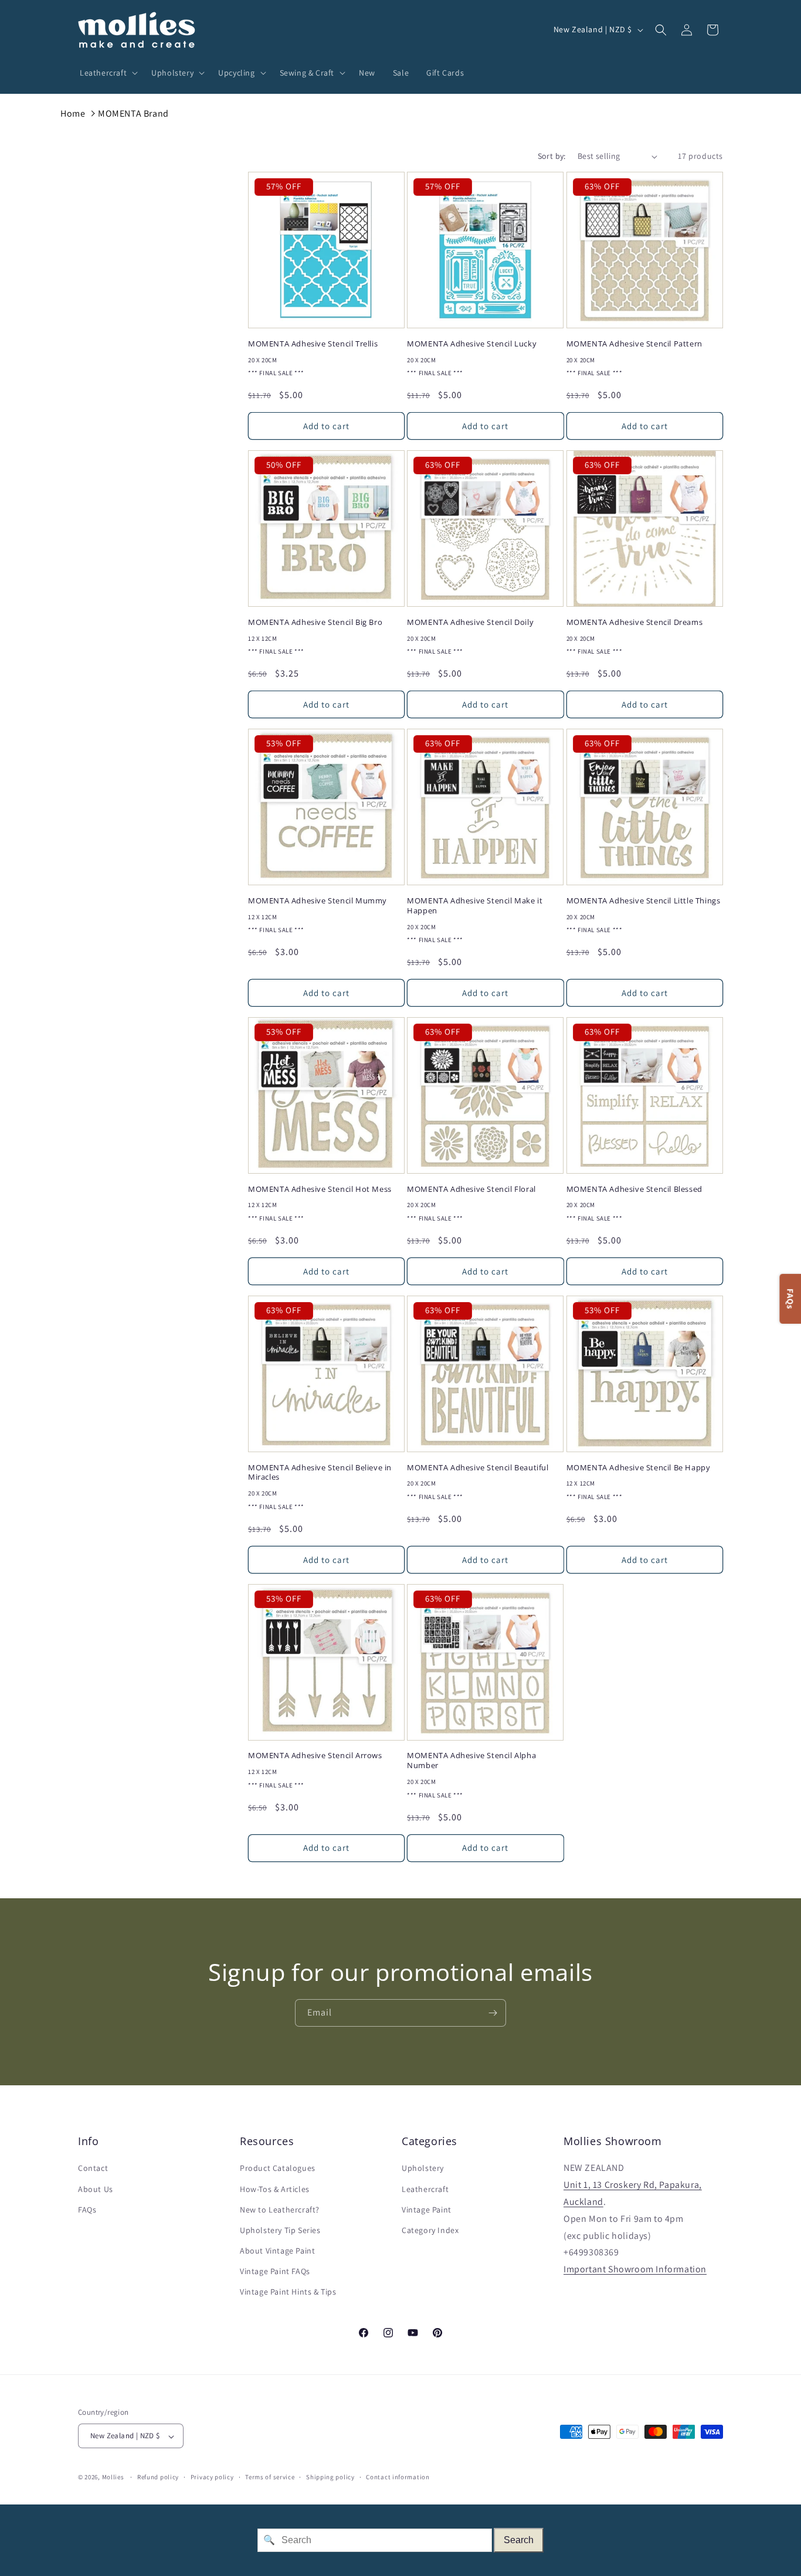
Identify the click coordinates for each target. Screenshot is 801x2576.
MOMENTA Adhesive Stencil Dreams (635, 622)
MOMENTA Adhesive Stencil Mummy (318, 901)
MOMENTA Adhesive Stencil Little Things (644, 901)
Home (73, 113)
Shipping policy (330, 2477)
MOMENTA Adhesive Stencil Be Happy (639, 1468)
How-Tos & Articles (275, 2189)
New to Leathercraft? (280, 2210)
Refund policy (158, 2477)
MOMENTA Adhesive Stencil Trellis (313, 344)
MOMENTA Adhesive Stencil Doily (470, 622)
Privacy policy (212, 2477)
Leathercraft (425, 2189)
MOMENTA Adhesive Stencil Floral (471, 1189)
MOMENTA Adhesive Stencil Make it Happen (475, 906)
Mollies (113, 2478)
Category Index (430, 2230)
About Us (96, 2189)
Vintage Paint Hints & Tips (288, 2292)
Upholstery (423, 2169)
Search (519, 2540)
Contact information (398, 2477)
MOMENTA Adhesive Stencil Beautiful (478, 1468)
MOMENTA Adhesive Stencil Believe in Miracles (320, 1473)
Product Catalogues (278, 2169)
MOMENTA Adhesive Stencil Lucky (472, 344)
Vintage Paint (427, 2210)
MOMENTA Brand (133, 113)
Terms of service (270, 2477)
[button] (107, 73)
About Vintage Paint (277, 2251)
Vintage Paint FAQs (275, 2272)
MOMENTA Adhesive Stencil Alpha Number (471, 1761)
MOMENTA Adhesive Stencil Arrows (315, 1756)
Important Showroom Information (635, 2270)
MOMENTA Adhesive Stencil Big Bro (315, 622)
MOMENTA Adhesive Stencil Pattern (634, 344)
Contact (93, 2169)
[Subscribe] (493, 2013)
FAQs (87, 2210)
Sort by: (552, 156)
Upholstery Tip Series (280, 2230)
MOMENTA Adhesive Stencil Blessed (634, 1189)
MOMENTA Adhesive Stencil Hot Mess (320, 1189)
